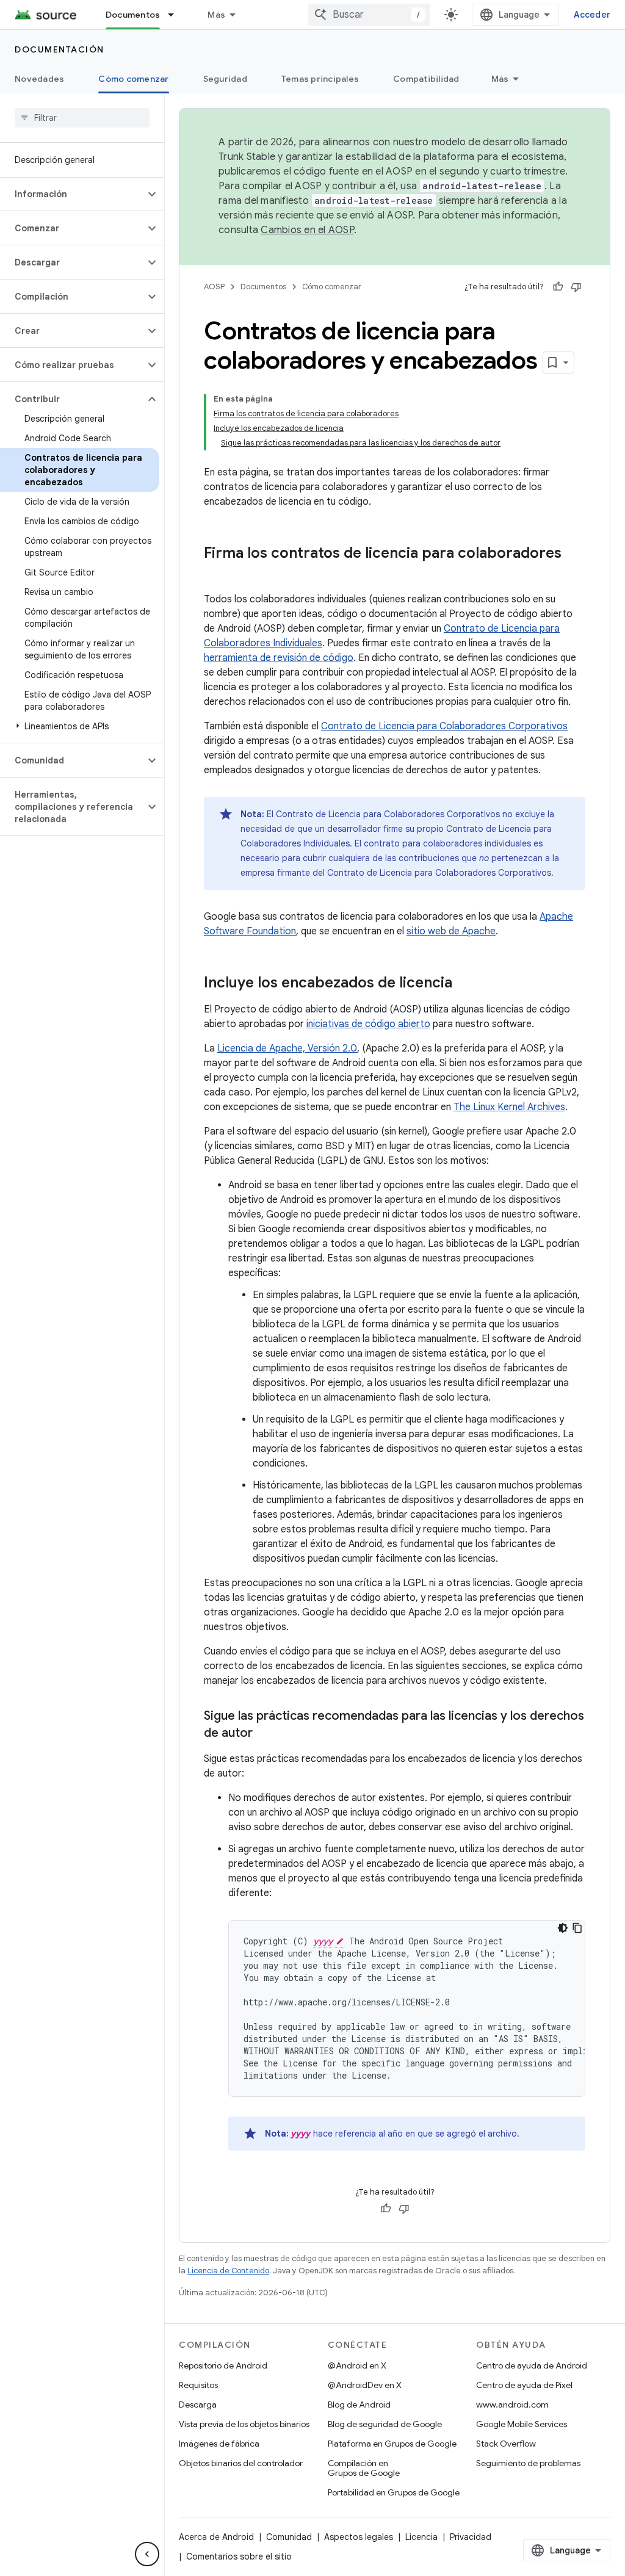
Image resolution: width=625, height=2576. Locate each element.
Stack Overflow (506, 2444)
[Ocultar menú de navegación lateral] (147, 2554)
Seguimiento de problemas (528, 2463)
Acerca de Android (216, 2537)
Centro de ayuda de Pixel (524, 2385)
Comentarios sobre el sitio (239, 2556)
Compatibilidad (426, 79)
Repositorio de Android (223, 2365)
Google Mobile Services (522, 2424)
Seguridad (225, 79)
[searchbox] (82, 118)
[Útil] (558, 287)
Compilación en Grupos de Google (364, 2468)
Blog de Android (359, 2405)
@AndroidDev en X (365, 2385)
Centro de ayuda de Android (532, 2365)
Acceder (592, 15)
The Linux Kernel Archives (509, 1107)
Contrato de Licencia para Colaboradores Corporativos (444, 726)
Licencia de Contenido (228, 2271)
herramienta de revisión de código (279, 658)
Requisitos (198, 2385)
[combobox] (369, 15)
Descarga (198, 2405)
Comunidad (289, 2537)
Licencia (421, 2537)
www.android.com (512, 2405)
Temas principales (320, 79)
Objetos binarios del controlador (241, 2463)
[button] (72, 194)
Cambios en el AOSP (307, 230)
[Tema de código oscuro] (563, 1928)
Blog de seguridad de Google (385, 2424)
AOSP (214, 287)
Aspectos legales (359, 2537)
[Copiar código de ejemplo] (577, 1928)
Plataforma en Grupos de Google (392, 2444)
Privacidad (471, 2537)
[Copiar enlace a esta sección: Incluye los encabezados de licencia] (464, 984)
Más (216, 15)
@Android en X (357, 2365)
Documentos (133, 15)
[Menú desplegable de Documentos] (176, 15)
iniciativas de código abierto (368, 1024)
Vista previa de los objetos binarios (244, 2424)
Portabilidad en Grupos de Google (394, 2492)
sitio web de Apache (451, 931)
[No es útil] (576, 287)
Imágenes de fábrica (219, 2444)
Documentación (60, 49)
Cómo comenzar (133, 79)
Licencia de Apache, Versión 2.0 (287, 1048)
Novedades (39, 79)
